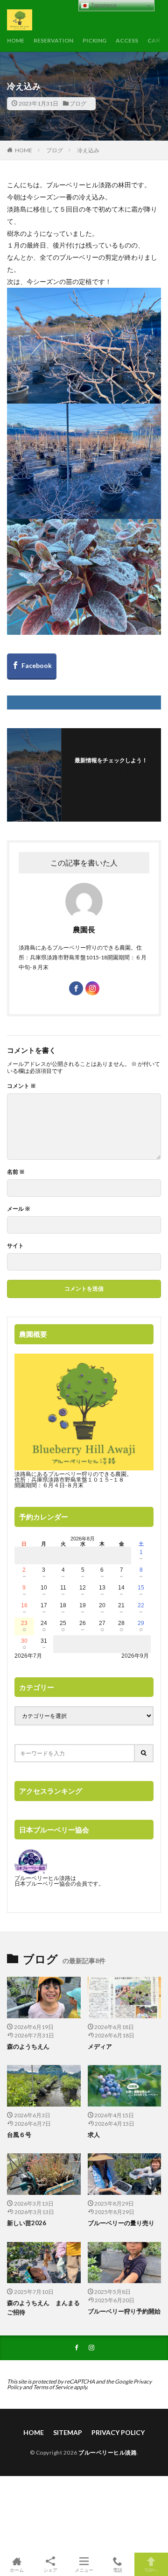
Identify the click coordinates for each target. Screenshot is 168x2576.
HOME (16, 40)
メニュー (84, 2570)
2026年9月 (135, 1656)
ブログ (78, 103)
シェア (50, 2570)
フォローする (113, 772)
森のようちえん (31, 2046)
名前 (16, 1172)
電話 (118, 2570)
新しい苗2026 (27, 2223)
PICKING (94, 40)
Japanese (103, 5)
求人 (94, 2135)
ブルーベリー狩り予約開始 (124, 2311)
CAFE (155, 40)
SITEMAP (68, 2432)
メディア (100, 2046)
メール (19, 1209)
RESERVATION (53, 40)
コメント (21, 1086)
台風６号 (19, 2135)
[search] (144, 1753)
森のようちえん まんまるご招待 (43, 2307)
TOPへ (151, 2570)
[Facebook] (32, 667)
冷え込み (88, 150)
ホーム (17, 2570)
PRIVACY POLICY (118, 2432)
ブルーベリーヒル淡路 (108, 2452)
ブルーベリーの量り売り (121, 2223)
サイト (15, 1246)
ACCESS (127, 40)
